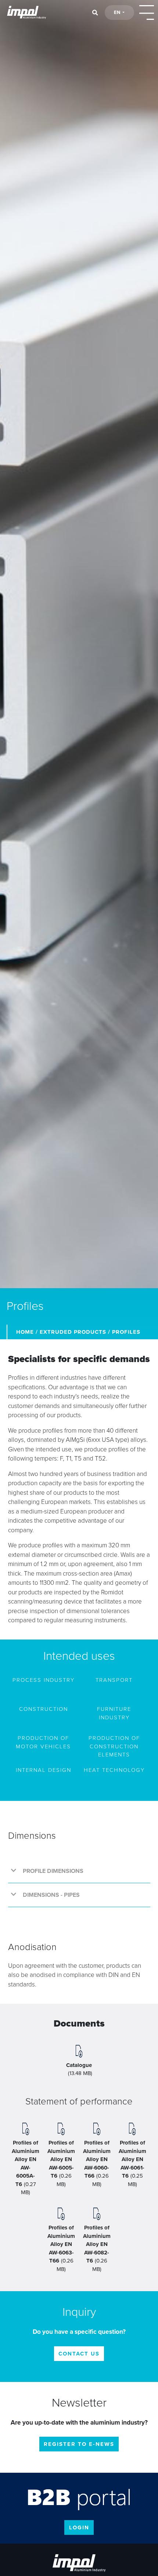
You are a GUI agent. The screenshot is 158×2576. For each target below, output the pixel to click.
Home (25, 1332)
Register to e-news (79, 2444)
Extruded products (73, 1332)
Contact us (79, 2354)
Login (79, 2527)
